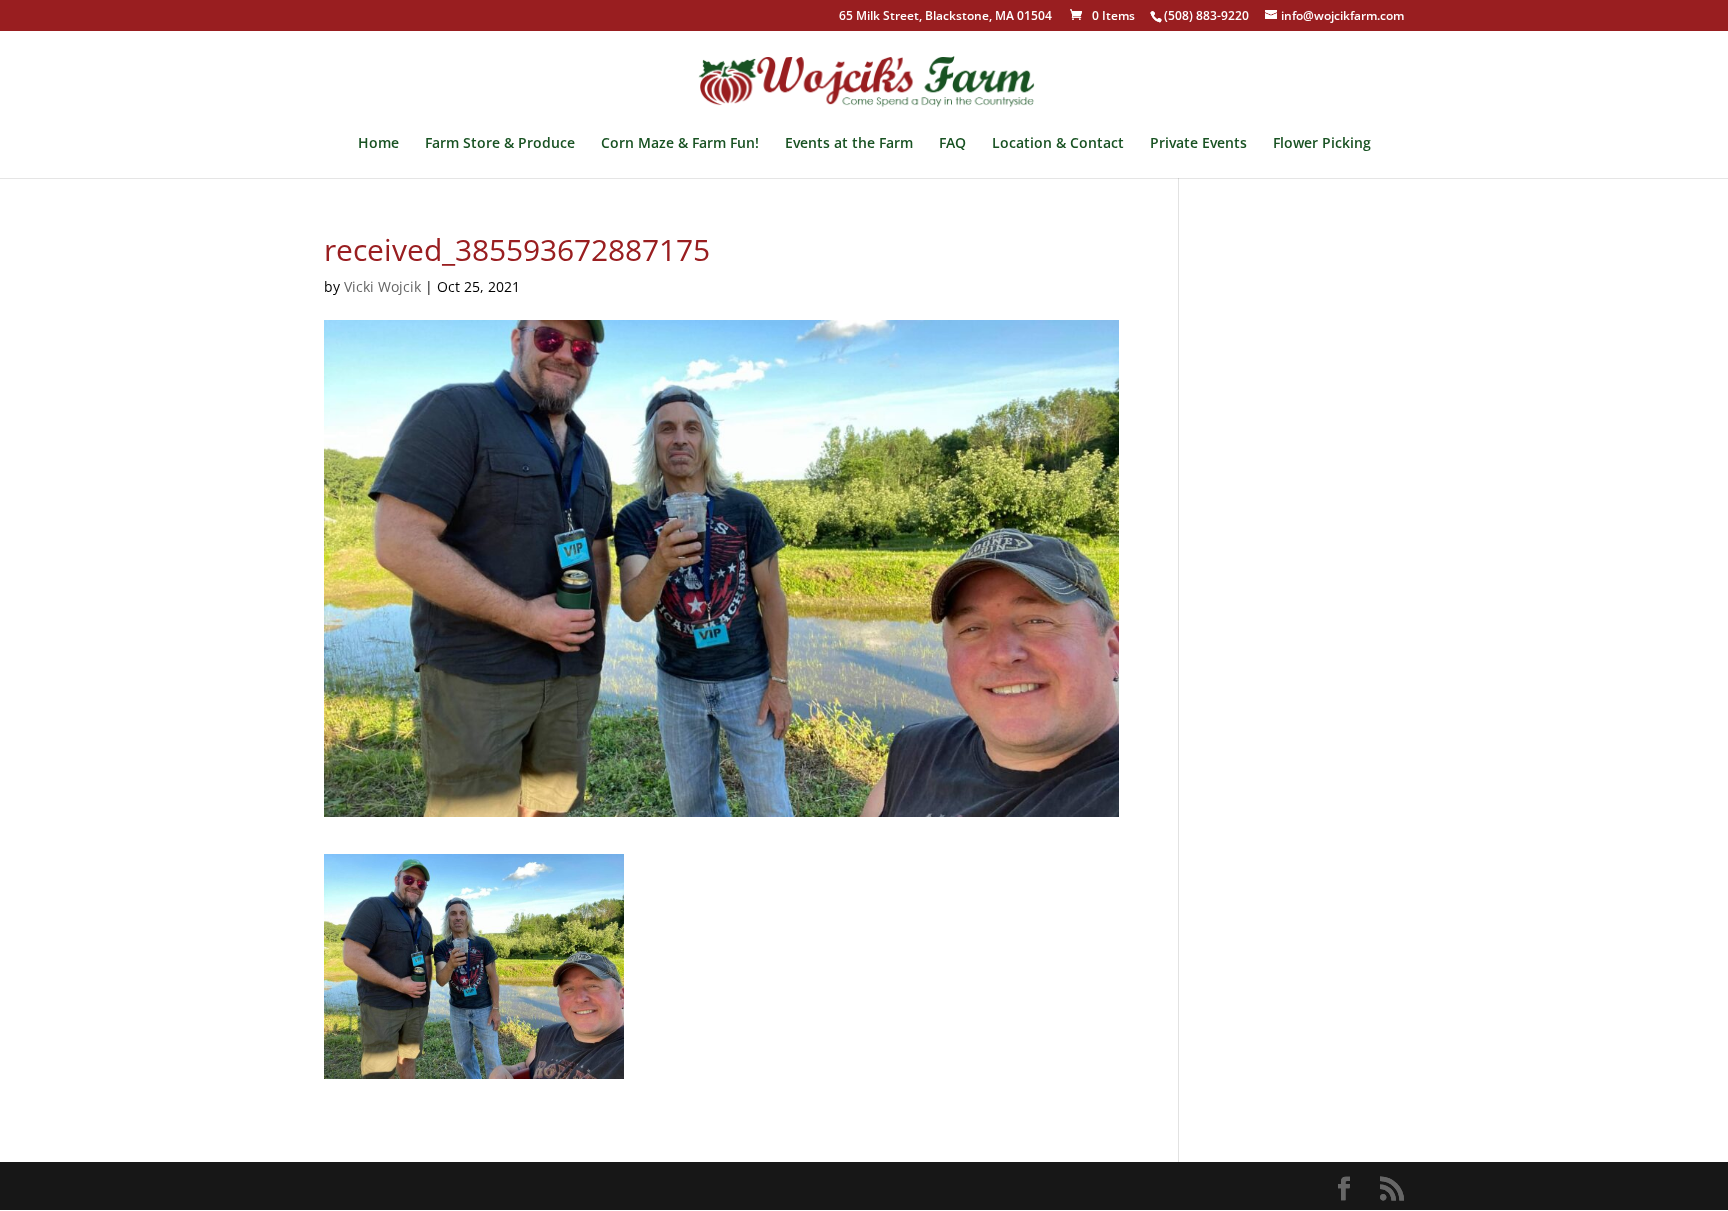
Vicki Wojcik (382, 286)
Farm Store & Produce (500, 144)
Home (378, 144)
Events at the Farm (849, 144)
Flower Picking (1322, 144)
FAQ (952, 144)
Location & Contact (1058, 144)
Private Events (1198, 144)
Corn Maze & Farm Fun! (680, 144)
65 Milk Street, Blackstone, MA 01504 (945, 17)
